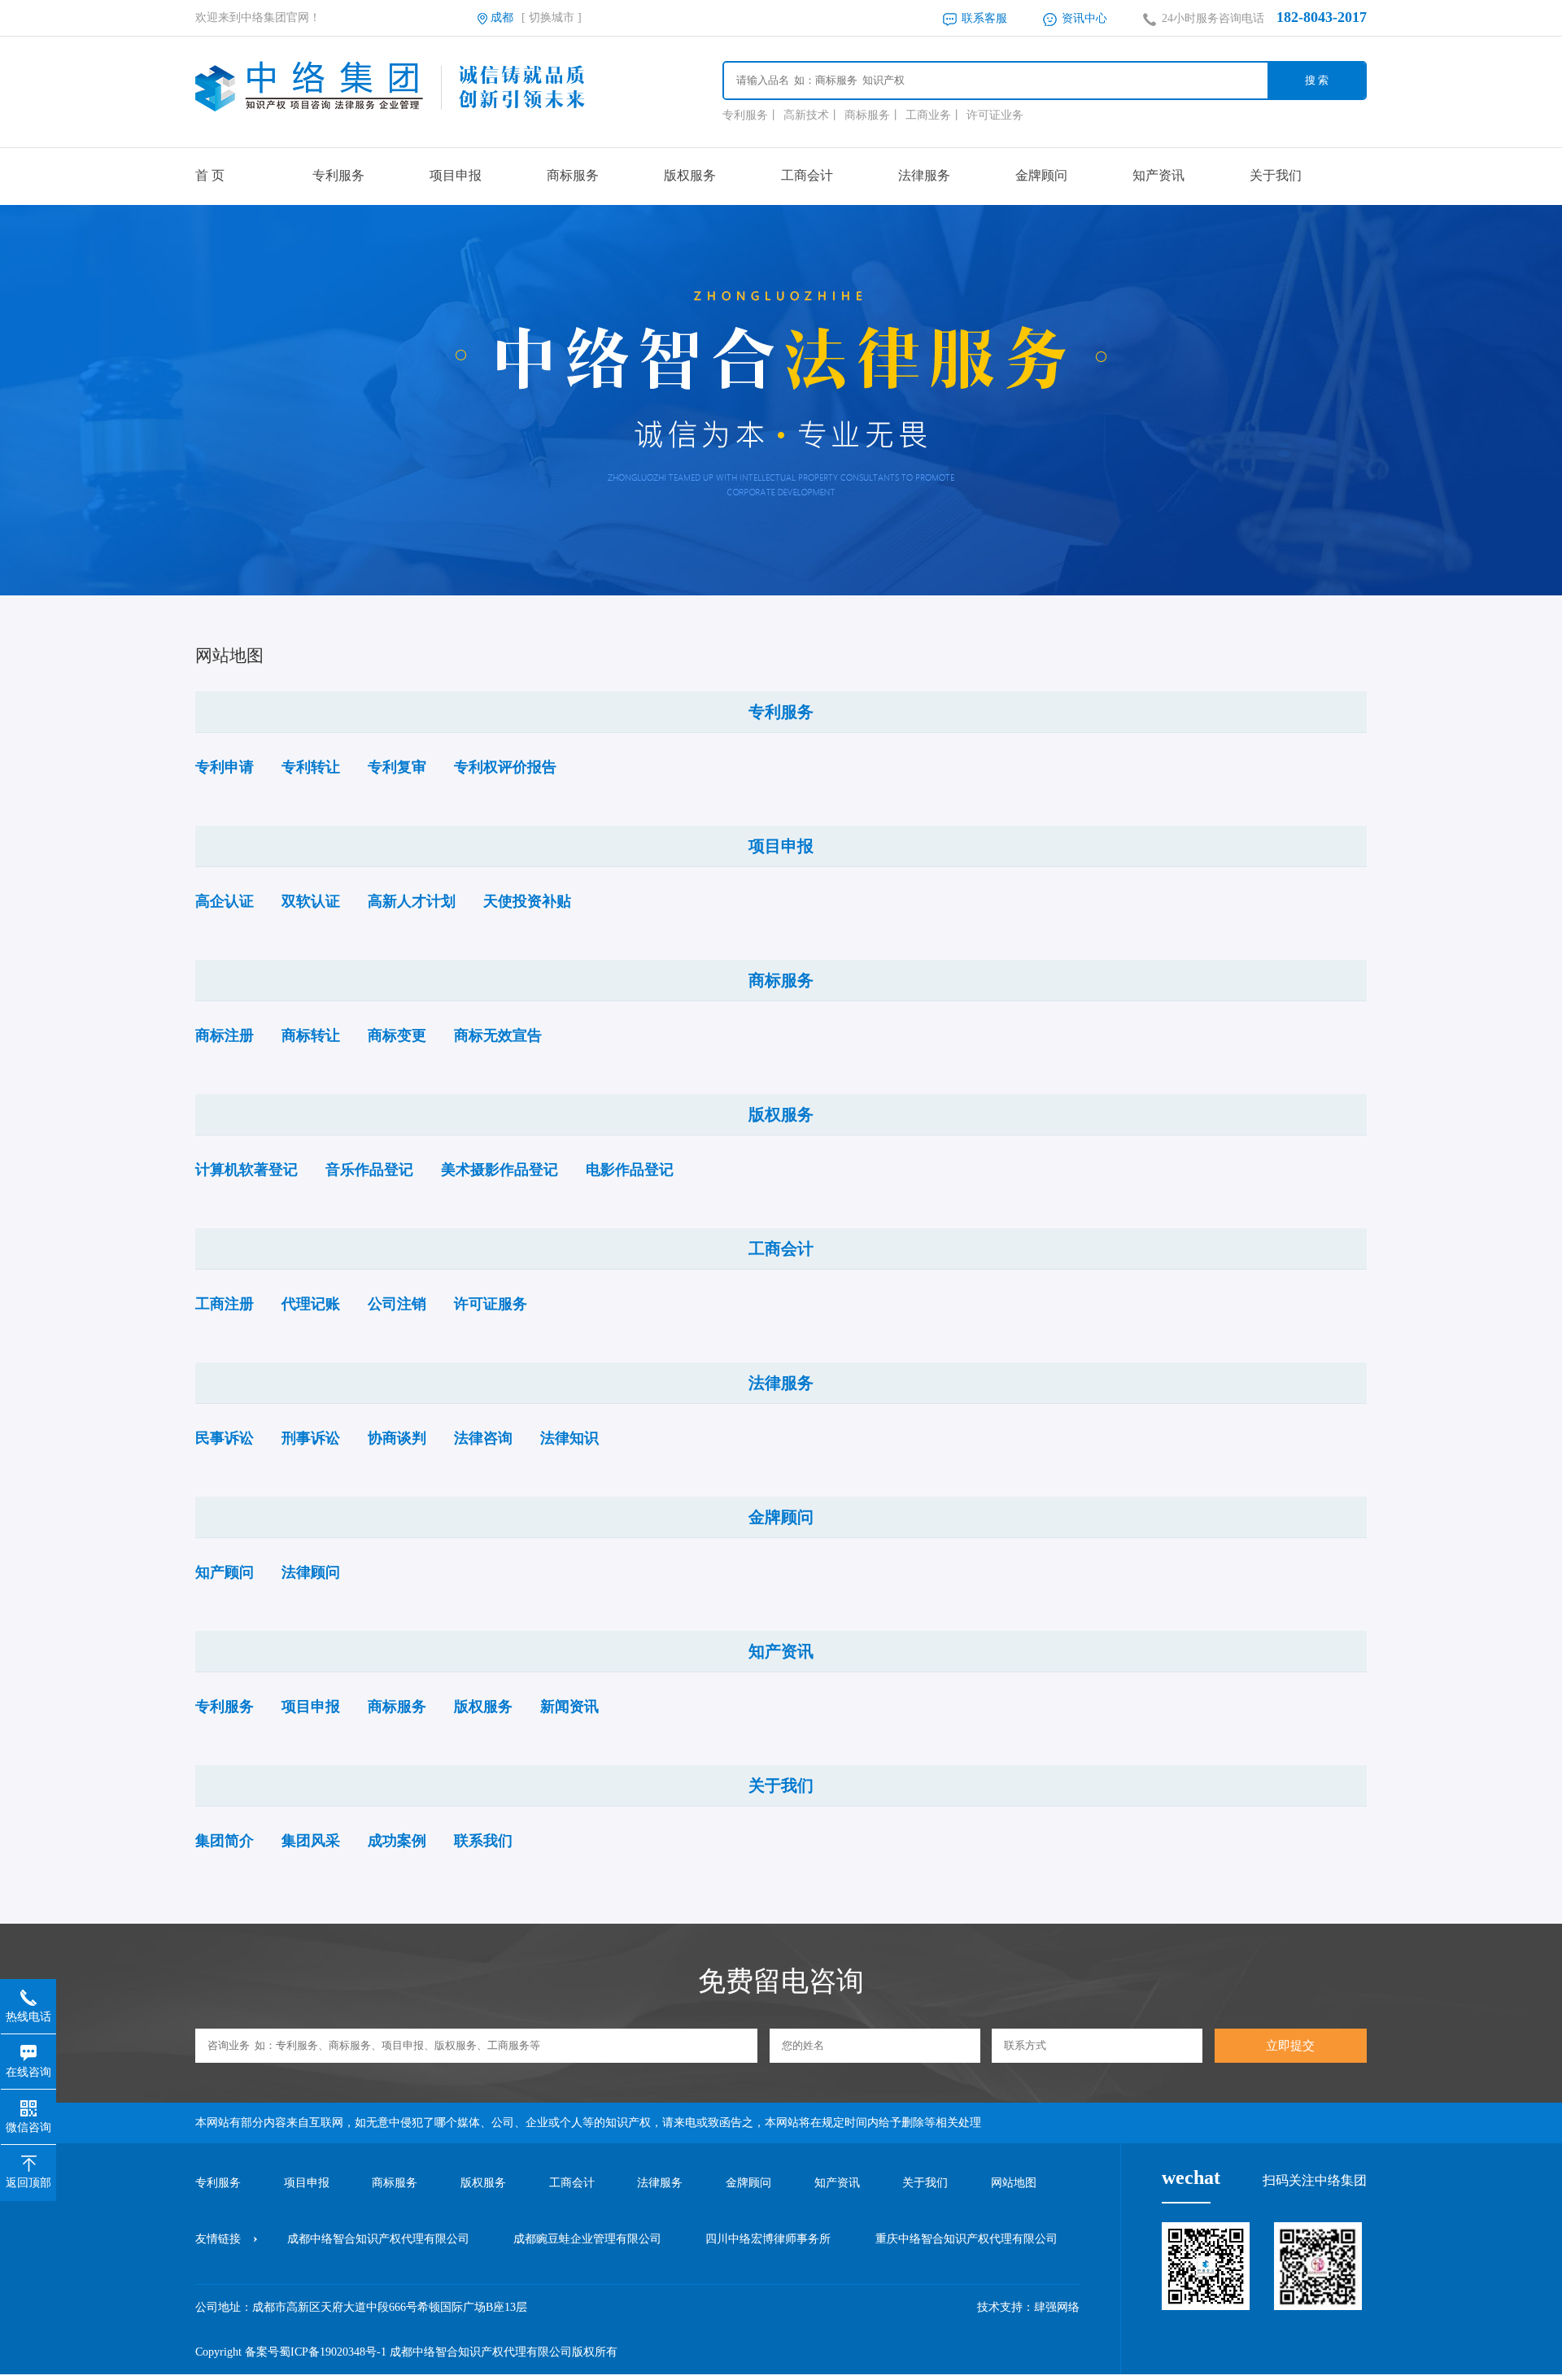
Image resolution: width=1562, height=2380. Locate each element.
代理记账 (311, 1304)
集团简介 (225, 1841)
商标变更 (397, 1035)
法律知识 (569, 1438)
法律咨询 (483, 1438)
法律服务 (924, 175)
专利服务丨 (751, 115)
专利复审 (397, 767)
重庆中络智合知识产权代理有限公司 (966, 2239)
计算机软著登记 (247, 1170)
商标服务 (573, 175)
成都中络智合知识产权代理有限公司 (378, 2239)
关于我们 (1276, 175)
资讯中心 (1083, 18)
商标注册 (225, 1035)
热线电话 (28, 2017)
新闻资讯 (569, 1707)
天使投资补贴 (527, 901)
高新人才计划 (412, 901)
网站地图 (1014, 2183)
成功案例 (397, 1841)
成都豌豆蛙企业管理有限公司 (587, 2239)
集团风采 (311, 1841)
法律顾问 (311, 1572)
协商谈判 (397, 1438)
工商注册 (225, 1304)
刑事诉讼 (311, 1438)
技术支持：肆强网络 (1028, 2307)
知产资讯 (1158, 175)
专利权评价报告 (505, 767)
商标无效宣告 (498, 1035)
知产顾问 (225, 1572)
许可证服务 (491, 1304)
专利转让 (311, 767)
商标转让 (311, 1035)
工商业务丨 (934, 115)
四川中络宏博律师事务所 (768, 2239)
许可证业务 (995, 115)
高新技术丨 (812, 115)
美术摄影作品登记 (500, 1170)
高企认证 (225, 901)
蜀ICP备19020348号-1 (333, 2352)
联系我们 (483, 1841)
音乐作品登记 (369, 1170)
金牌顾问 (1041, 175)
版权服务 (690, 175)
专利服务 (338, 175)
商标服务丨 (873, 115)
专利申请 (225, 767)
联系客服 (983, 18)
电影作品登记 (630, 1170)
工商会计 (807, 175)
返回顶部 (28, 2183)
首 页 (210, 175)
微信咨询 (28, 2127)
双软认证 (311, 901)
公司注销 (397, 1304)
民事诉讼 (225, 1438)
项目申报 (456, 175)
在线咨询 (28, 2072)
